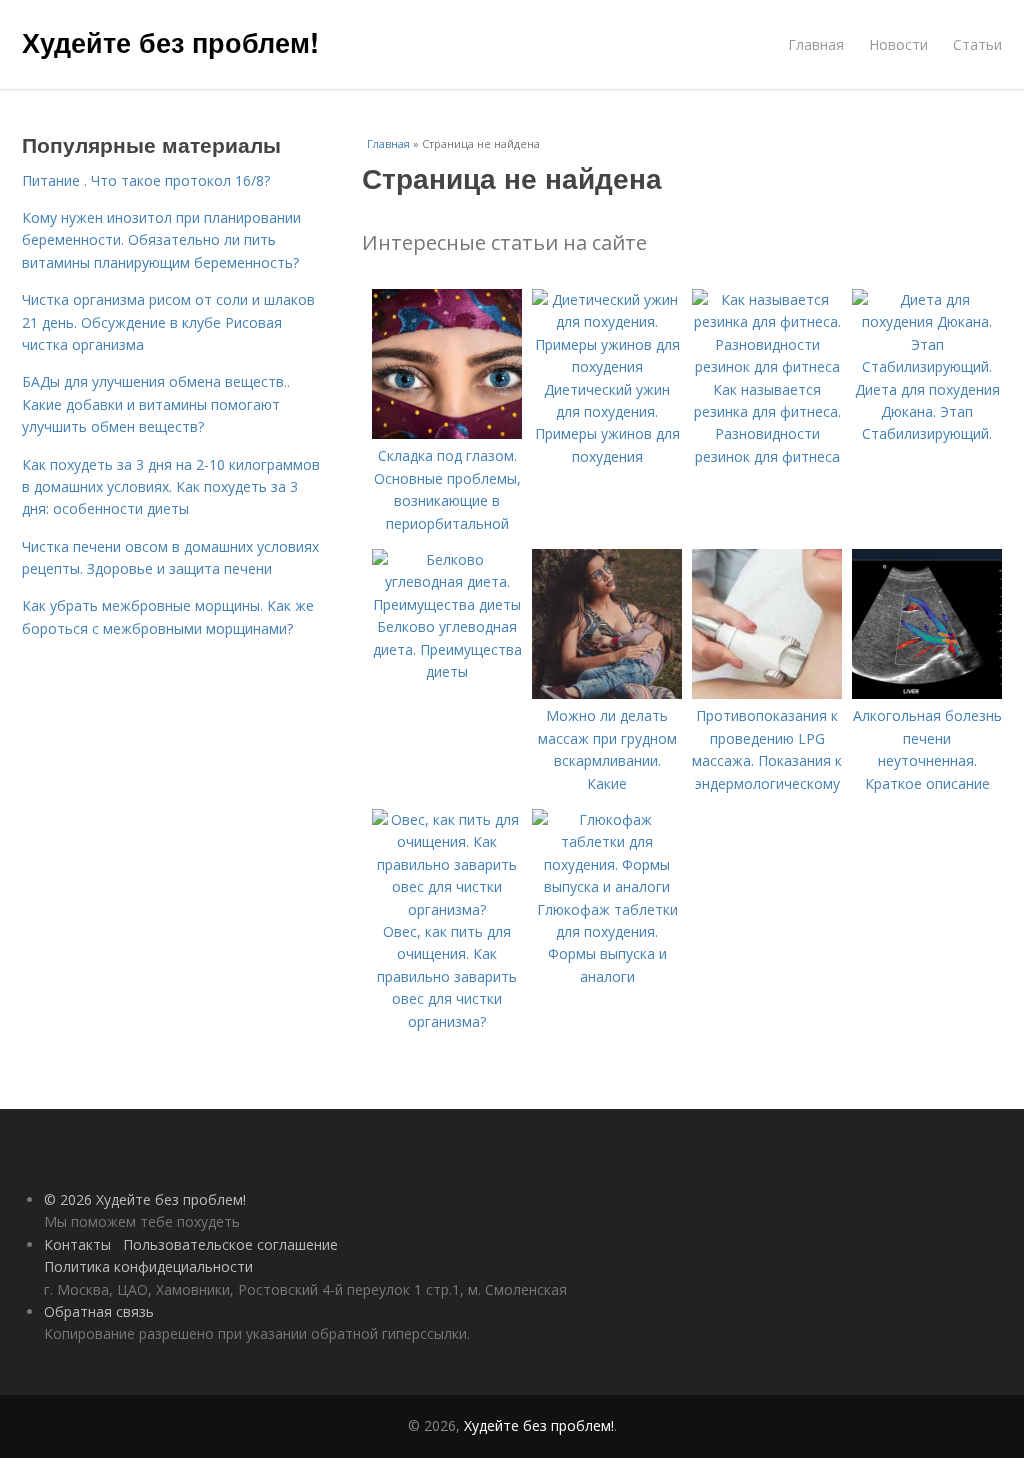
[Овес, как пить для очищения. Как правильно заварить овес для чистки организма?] (447, 909)
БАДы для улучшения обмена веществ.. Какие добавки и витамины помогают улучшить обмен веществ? (156, 404)
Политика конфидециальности (148, 1266)
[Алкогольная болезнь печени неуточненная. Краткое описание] (927, 693)
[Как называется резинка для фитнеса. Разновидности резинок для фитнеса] (767, 366)
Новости (898, 44)
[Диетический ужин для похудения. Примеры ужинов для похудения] (607, 366)
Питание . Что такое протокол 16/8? (146, 180)
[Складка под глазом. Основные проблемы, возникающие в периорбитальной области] (447, 433)
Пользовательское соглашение (230, 1244)
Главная (816, 44)
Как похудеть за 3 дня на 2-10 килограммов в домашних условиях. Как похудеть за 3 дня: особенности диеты (171, 487)
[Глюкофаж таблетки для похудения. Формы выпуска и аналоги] (607, 886)
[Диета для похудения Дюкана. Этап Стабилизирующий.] (927, 366)
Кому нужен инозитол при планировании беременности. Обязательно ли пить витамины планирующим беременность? (161, 240)
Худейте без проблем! (170, 42)
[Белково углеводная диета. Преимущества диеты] (447, 604)
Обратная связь (99, 1311)
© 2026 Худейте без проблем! (145, 1199)
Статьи (977, 44)
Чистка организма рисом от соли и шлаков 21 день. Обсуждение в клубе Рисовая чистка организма (168, 322)
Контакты (77, 1244)
